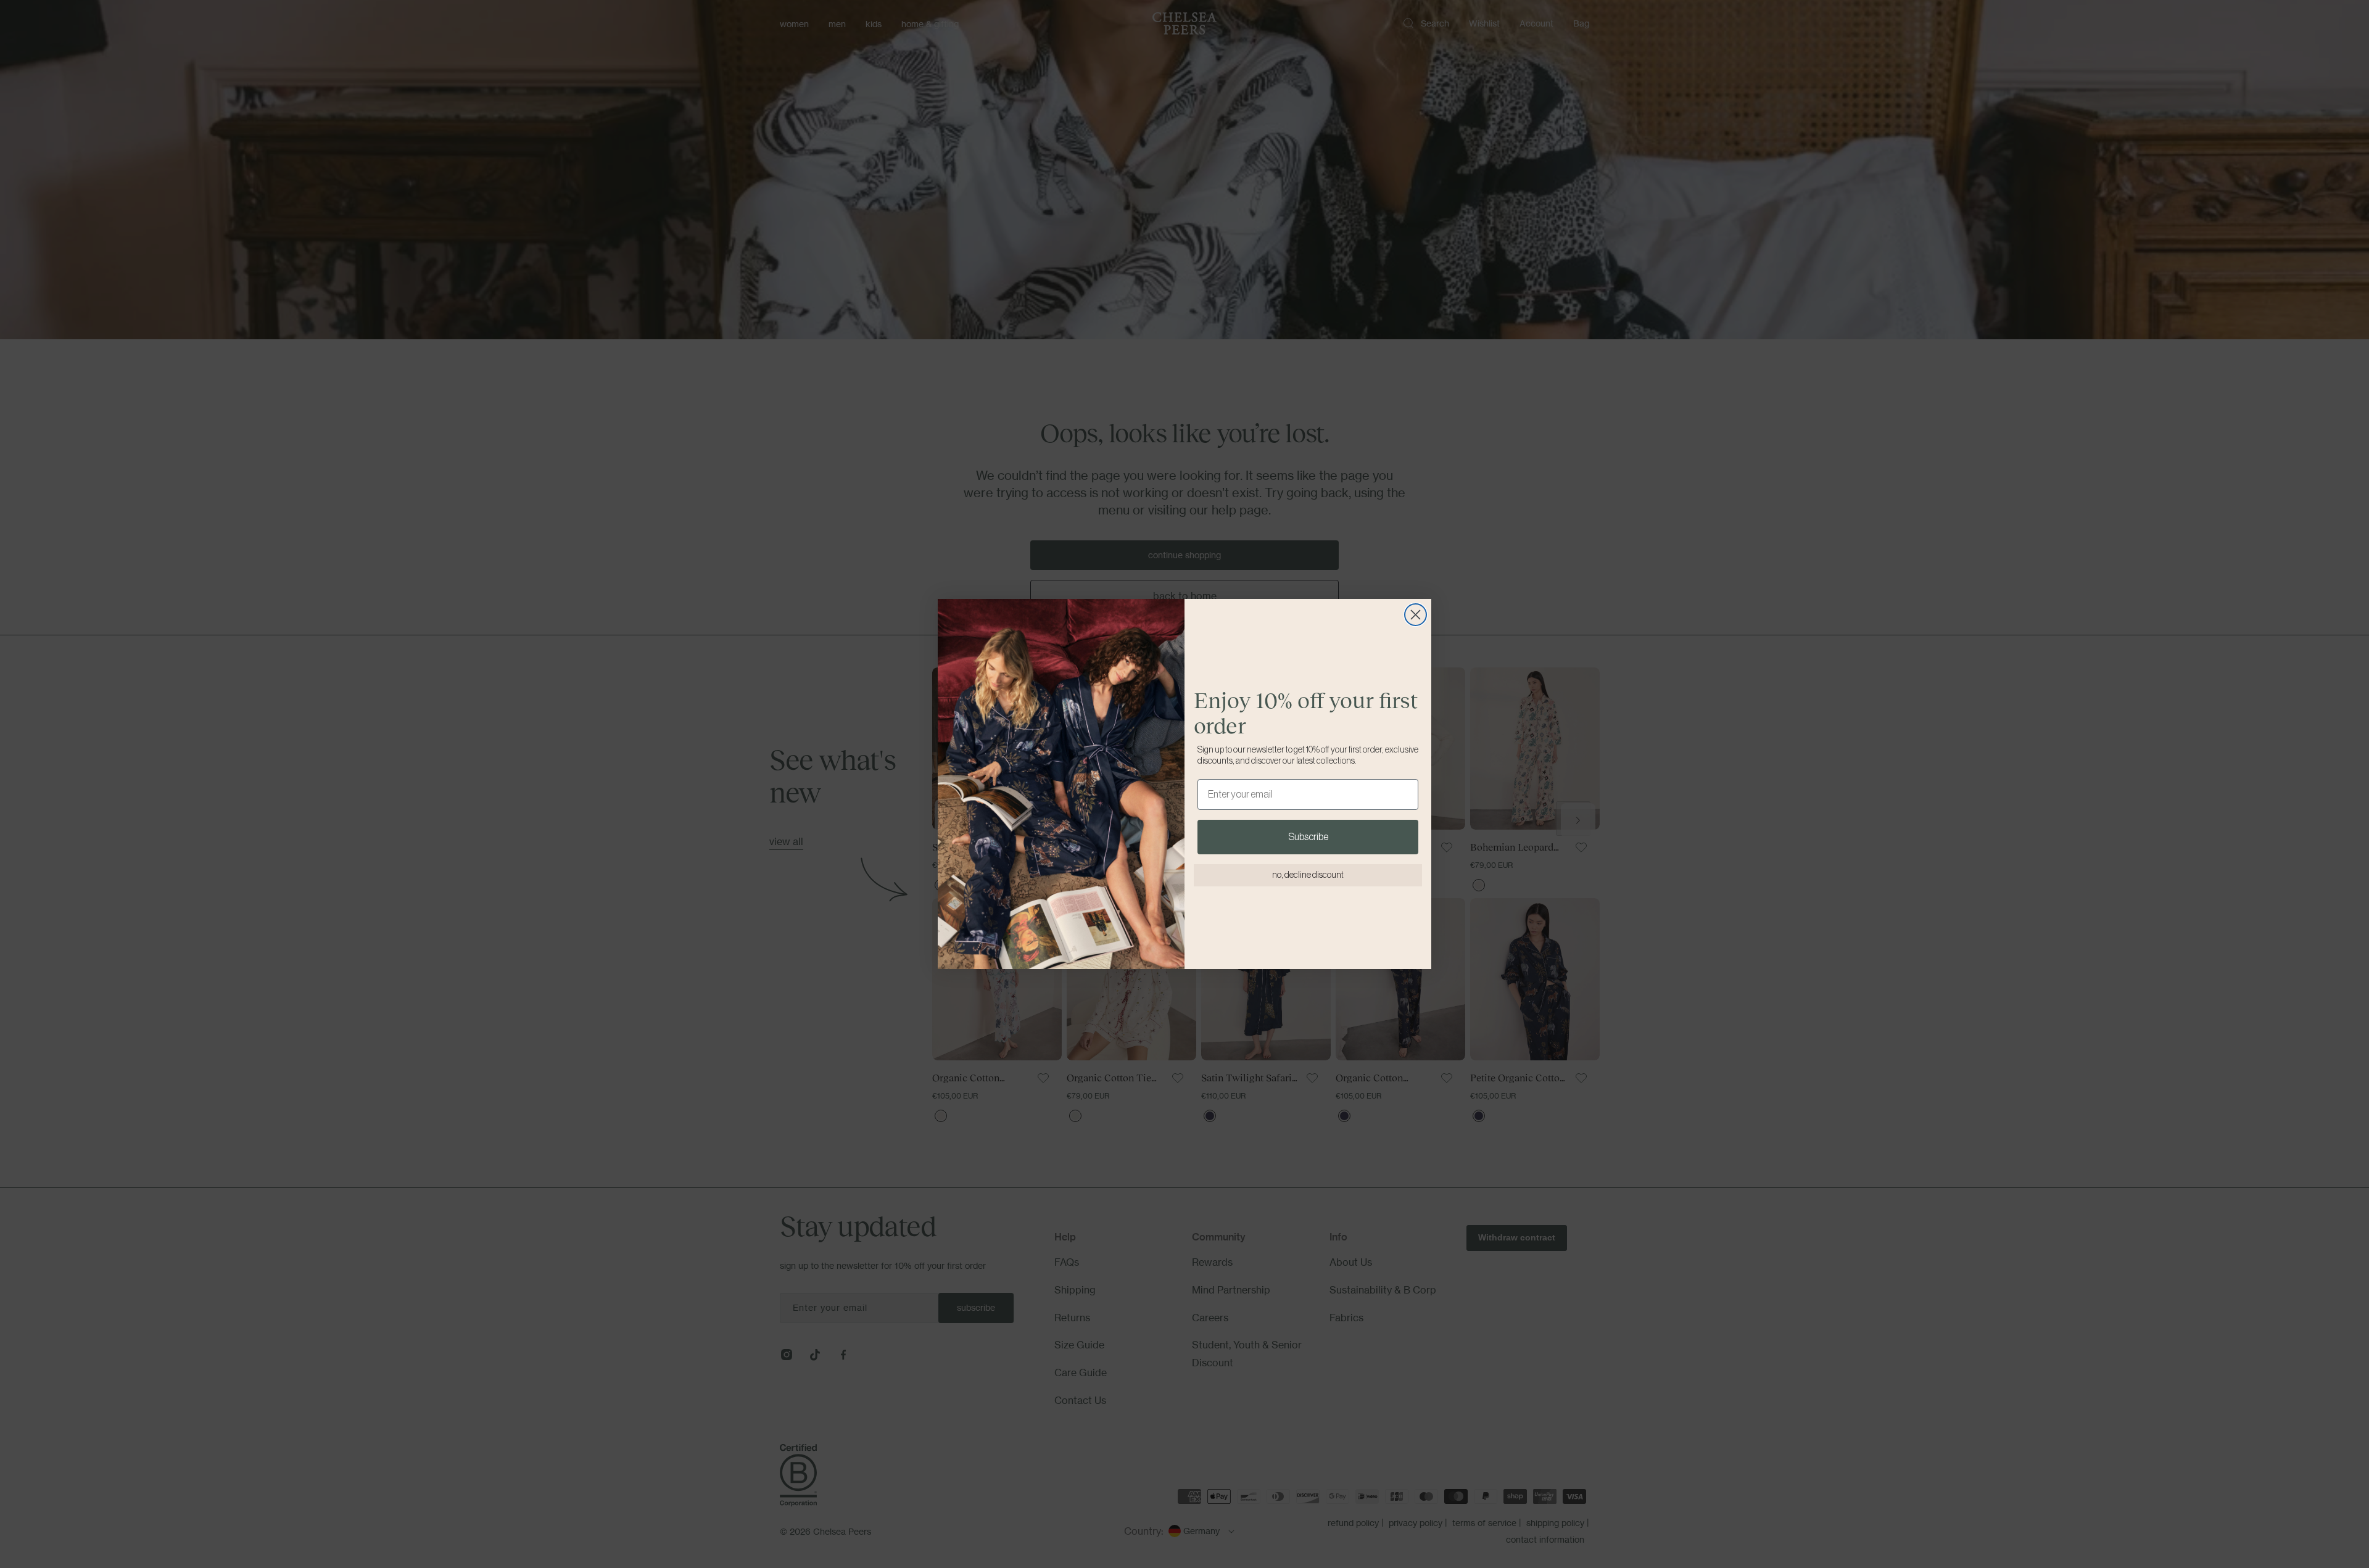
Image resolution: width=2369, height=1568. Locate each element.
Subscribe (1308, 837)
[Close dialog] (1416, 615)
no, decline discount (1308, 875)
